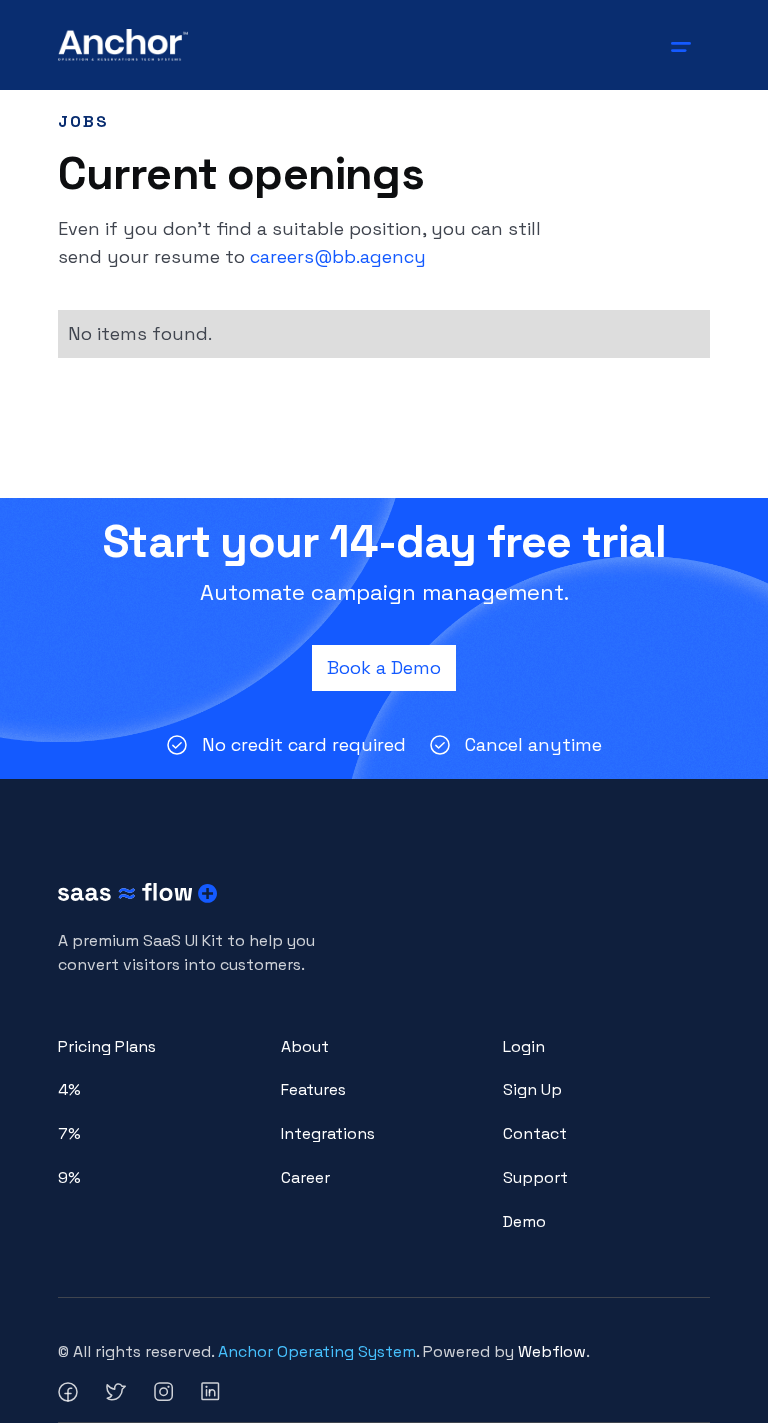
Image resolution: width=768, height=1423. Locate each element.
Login (524, 1046)
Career (305, 1177)
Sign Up (532, 1089)
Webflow (552, 1351)
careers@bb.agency (338, 256)
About (305, 1046)
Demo (524, 1221)
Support (535, 1177)
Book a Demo (384, 667)
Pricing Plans (107, 1046)
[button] (685, 45)
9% (69, 1177)
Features (313, 1089)
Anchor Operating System (317, 1351)
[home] (123, 45)
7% (69, 1133)
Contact (535, 1133)
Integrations (328, 1133)
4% (69, 1089)
